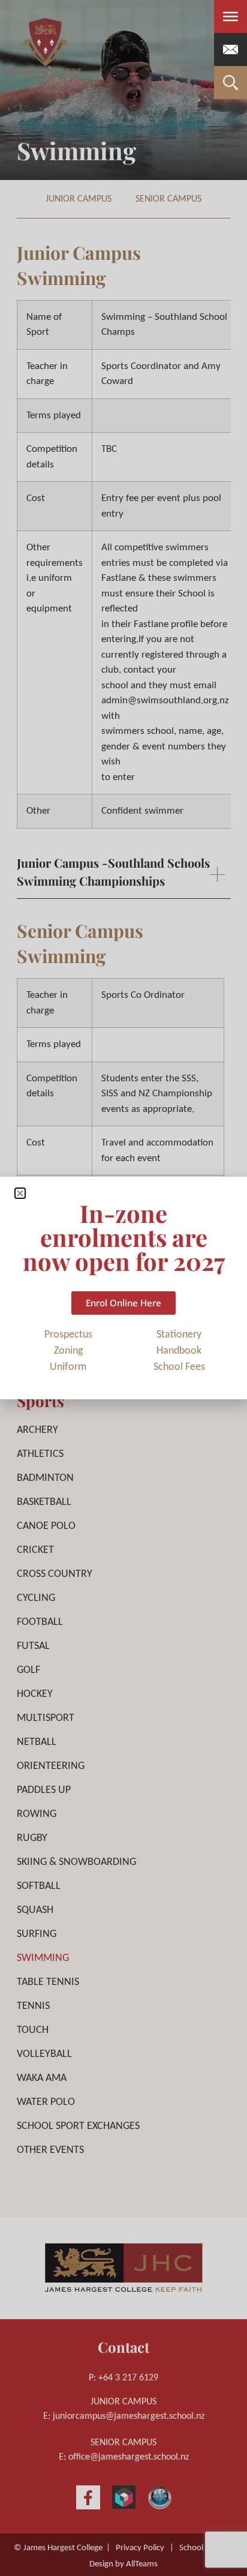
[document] (123, 1288)
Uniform (68, 1367)
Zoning (68, 1351)
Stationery (179, 1335)
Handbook (179, 1351)
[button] (20, 1193)
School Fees (179, 1367)
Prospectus (68, 1335)
